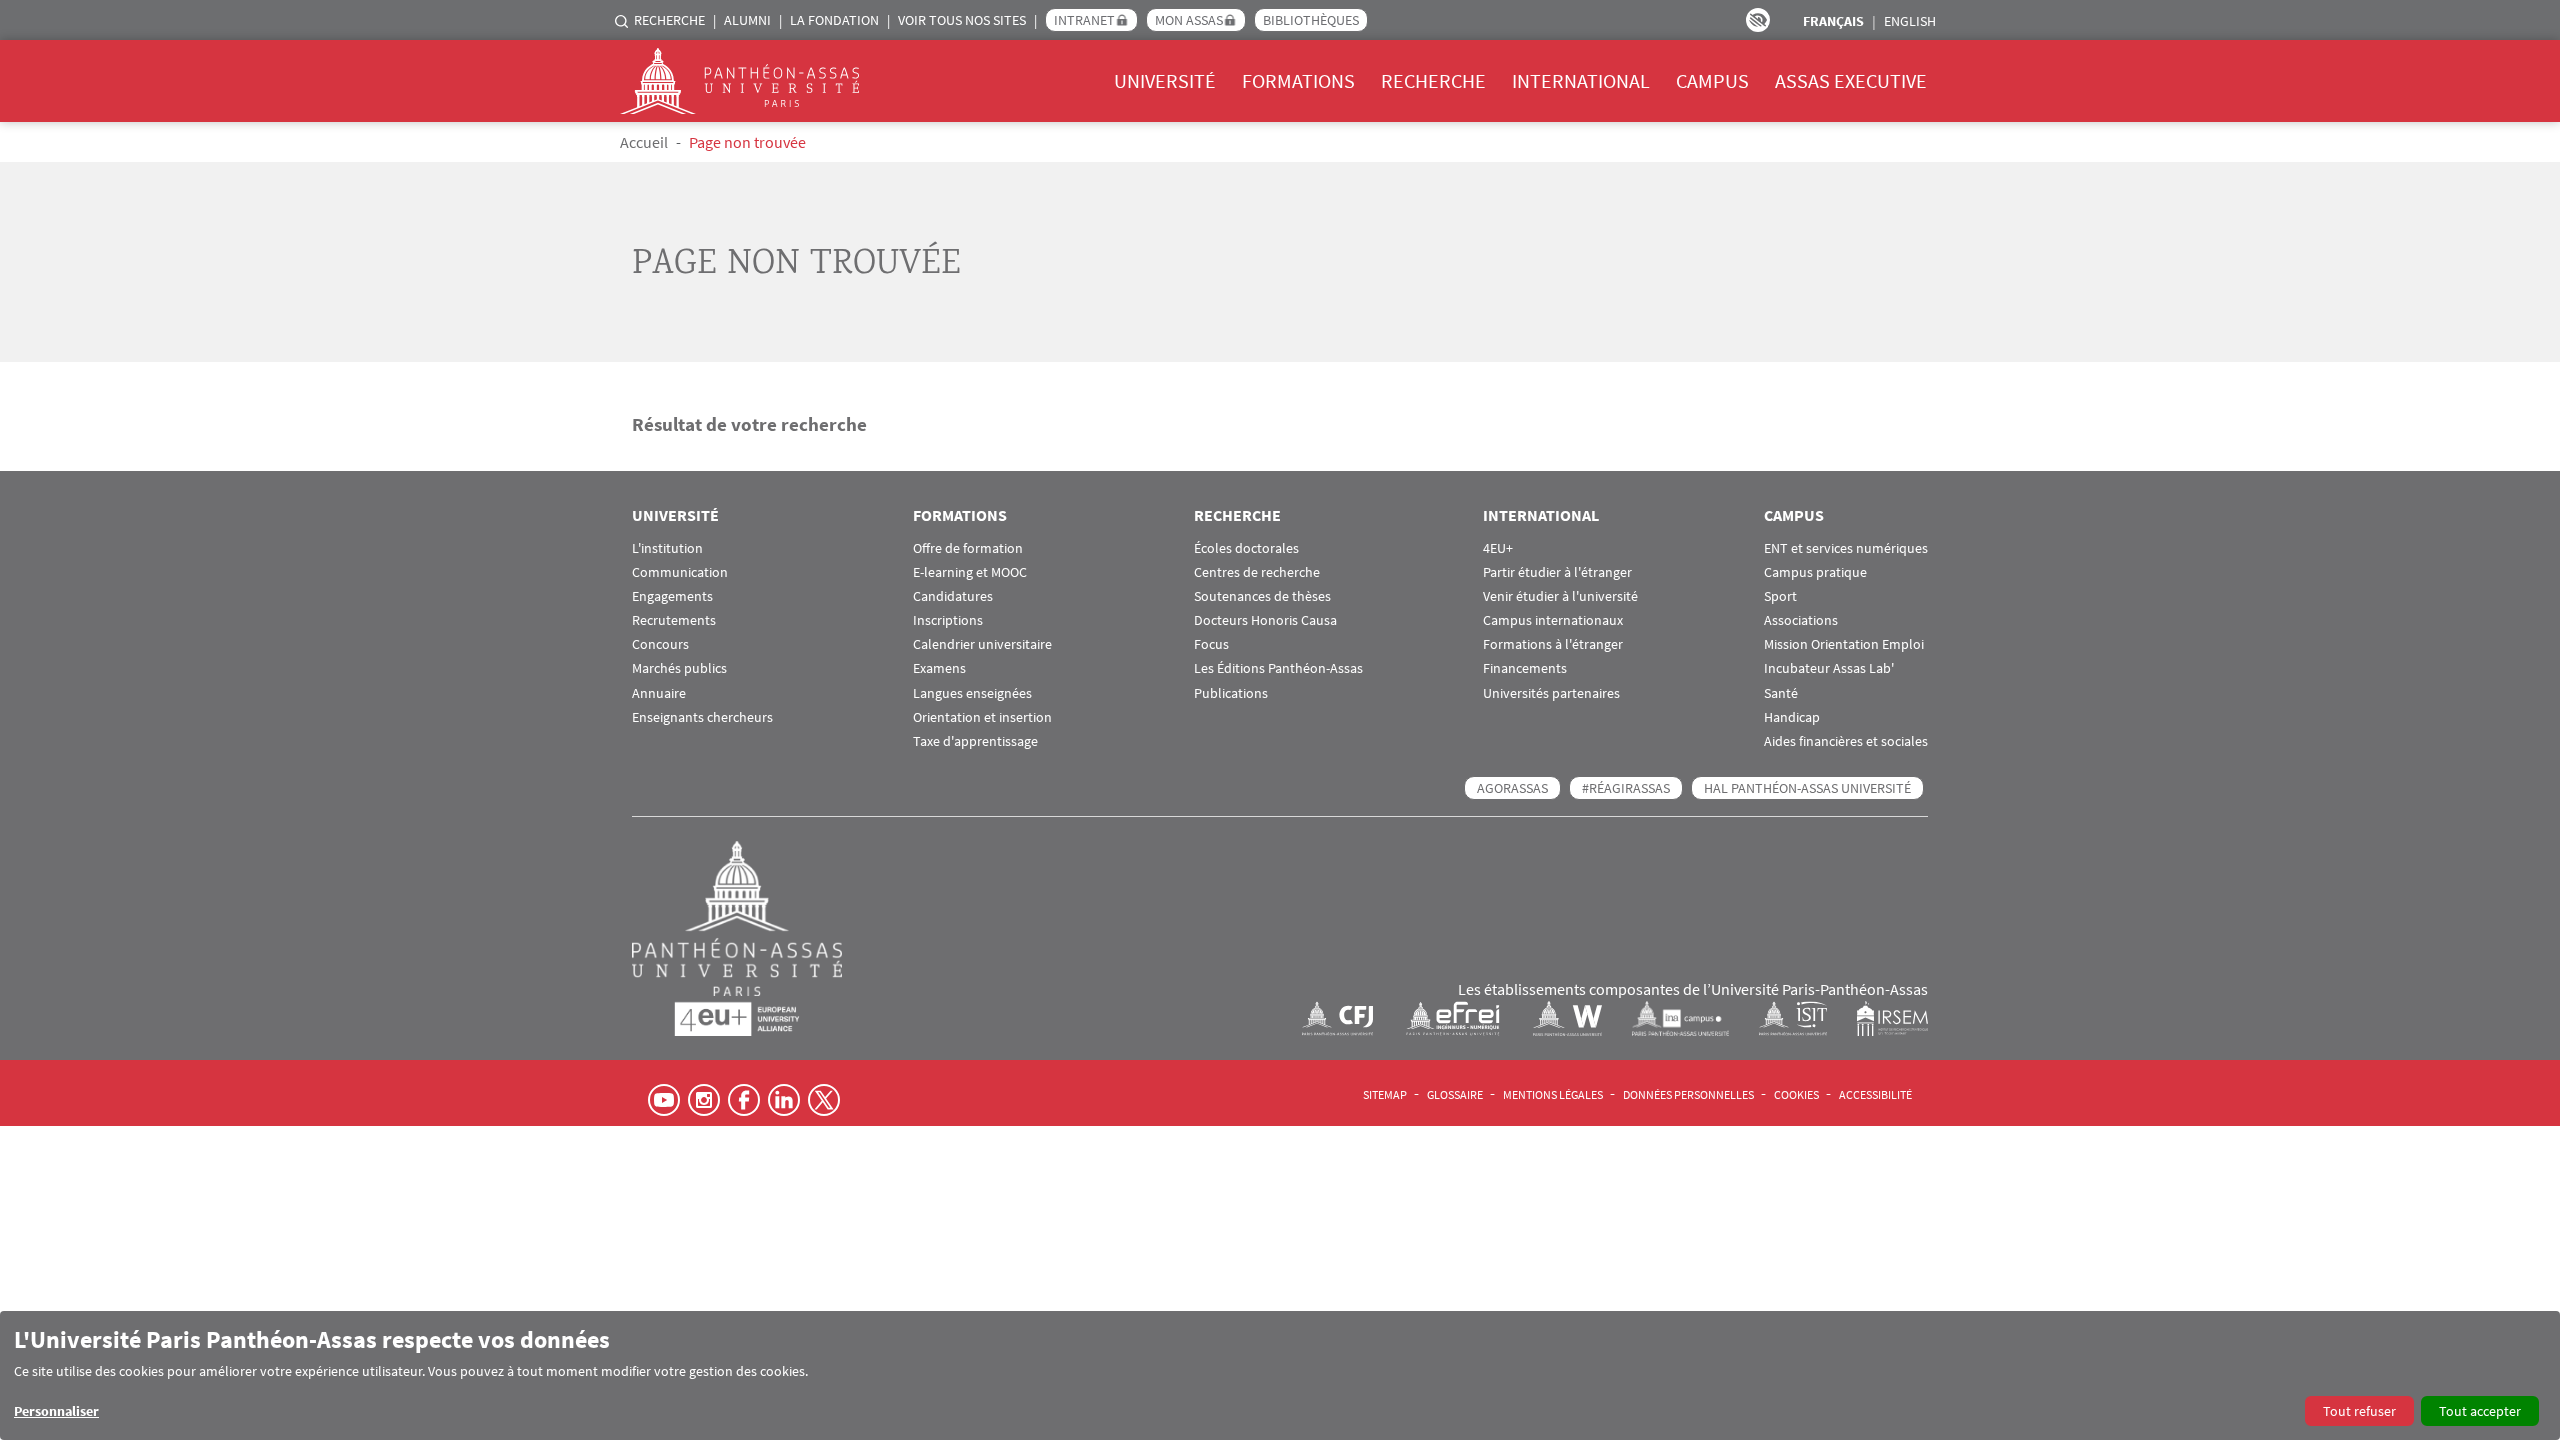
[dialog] (1280, 1375)
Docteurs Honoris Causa (1265, 620)
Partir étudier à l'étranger (1557, 572)
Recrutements (674, 620)
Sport (1780, 596)
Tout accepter (2480, 1411)
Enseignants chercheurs (702, 717)
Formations (1298, 80)
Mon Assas (1189, 20)
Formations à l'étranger (1553, 644)
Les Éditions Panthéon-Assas (1278, 668)
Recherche (669, 20)
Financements (1525, 668)
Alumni (747, 20)
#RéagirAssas (1626, 788)
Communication (680, 572)
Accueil (644, 142)
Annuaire (659, 693)
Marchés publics (679, 668)
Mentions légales (1553, 1094)
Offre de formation (968, 548)
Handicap (1792, 717)
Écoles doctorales (1246, 548)
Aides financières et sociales (1846, 741)
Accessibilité (1875, 1094)
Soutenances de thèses (1262, 596)
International (1581, 80)
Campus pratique (1815, 572)
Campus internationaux (1553, 620)
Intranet (1084, 20)
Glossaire (1455, 1094)
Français (1833, 21)
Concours (660, 644)
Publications (1231, 693)
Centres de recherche (1257, 572)
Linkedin (784, 1100)
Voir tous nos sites (962, 20)
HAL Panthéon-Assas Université (1807, 788)
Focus (1211, 644)
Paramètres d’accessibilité (1758, 20)
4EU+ (1498, 548)
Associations (1801, 620)
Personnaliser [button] (56, 1411)
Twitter (824, 1100)
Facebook (744, 1100)
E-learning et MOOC (970, 572)
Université (1165, 80)
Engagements (672, 596)
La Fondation (834, 20)
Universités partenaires (1551, 693)
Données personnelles (1688, 1094)
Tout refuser (2359, 1411)
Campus (1712, 80)
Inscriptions (948, 620)
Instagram (704, 1100)
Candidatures (953, 596)
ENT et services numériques (1846, 548)
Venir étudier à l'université (1560, 596)
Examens (939, 668)
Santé (1781, 693)
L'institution (667, 548)
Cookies (1796, 1094)
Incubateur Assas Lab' (1829, 668)
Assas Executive (1851, 80)
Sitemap (1385, 1094)
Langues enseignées (972, 693)
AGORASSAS (1512, 788)
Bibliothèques (1311, 20)
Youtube (664, 1100)
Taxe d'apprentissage (975, 741)
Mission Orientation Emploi (1844, 644)
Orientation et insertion (982, 717)
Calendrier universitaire (982, 644)
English (1910, 21)
